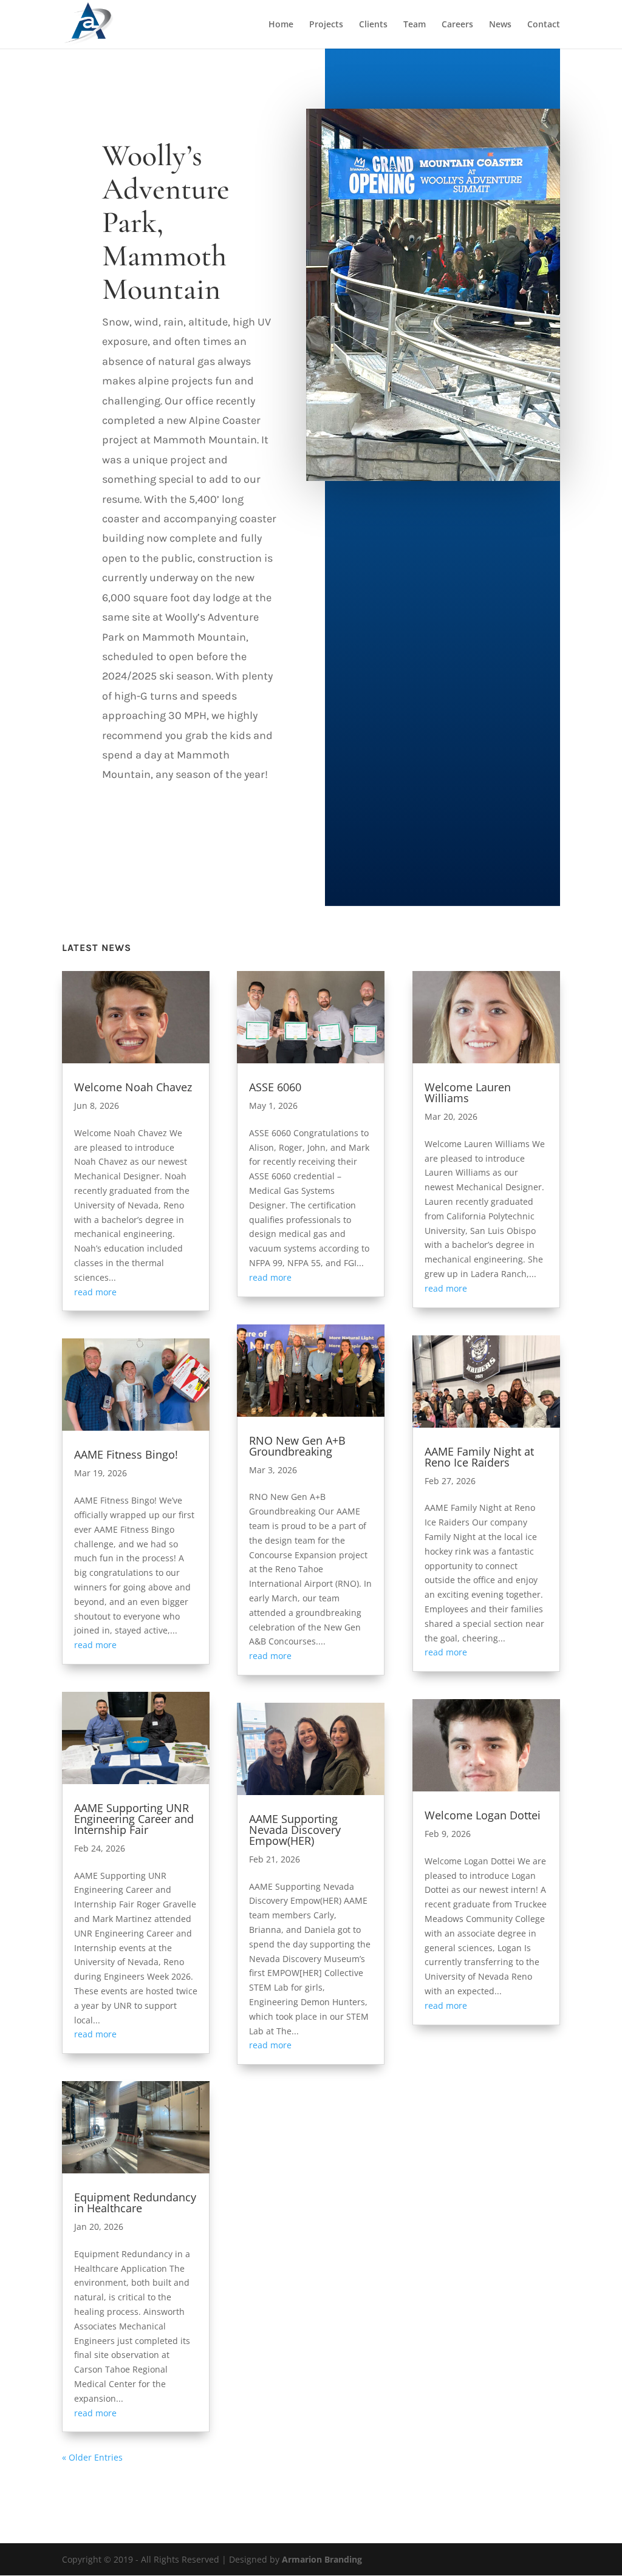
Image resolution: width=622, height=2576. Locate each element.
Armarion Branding (322, 2559)
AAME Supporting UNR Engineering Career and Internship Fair (134, 1819)
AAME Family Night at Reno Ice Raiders (479, 1457)
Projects (326, 25)
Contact (544, 25)
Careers (457, 25)
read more (95, 1292)
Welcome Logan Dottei (483, 1815)
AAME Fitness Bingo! (126, 1454)
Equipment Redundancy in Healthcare (135, 2203)
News (500, 25)
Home (281, 25)
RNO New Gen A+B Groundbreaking (297, 1446)
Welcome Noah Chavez (133, 1087)
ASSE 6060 (275, 1087)
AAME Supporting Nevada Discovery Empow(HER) (295, 1830)
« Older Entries (92, 2457)
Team (415, 25)
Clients (373, 25)
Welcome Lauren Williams (468, 1092)
